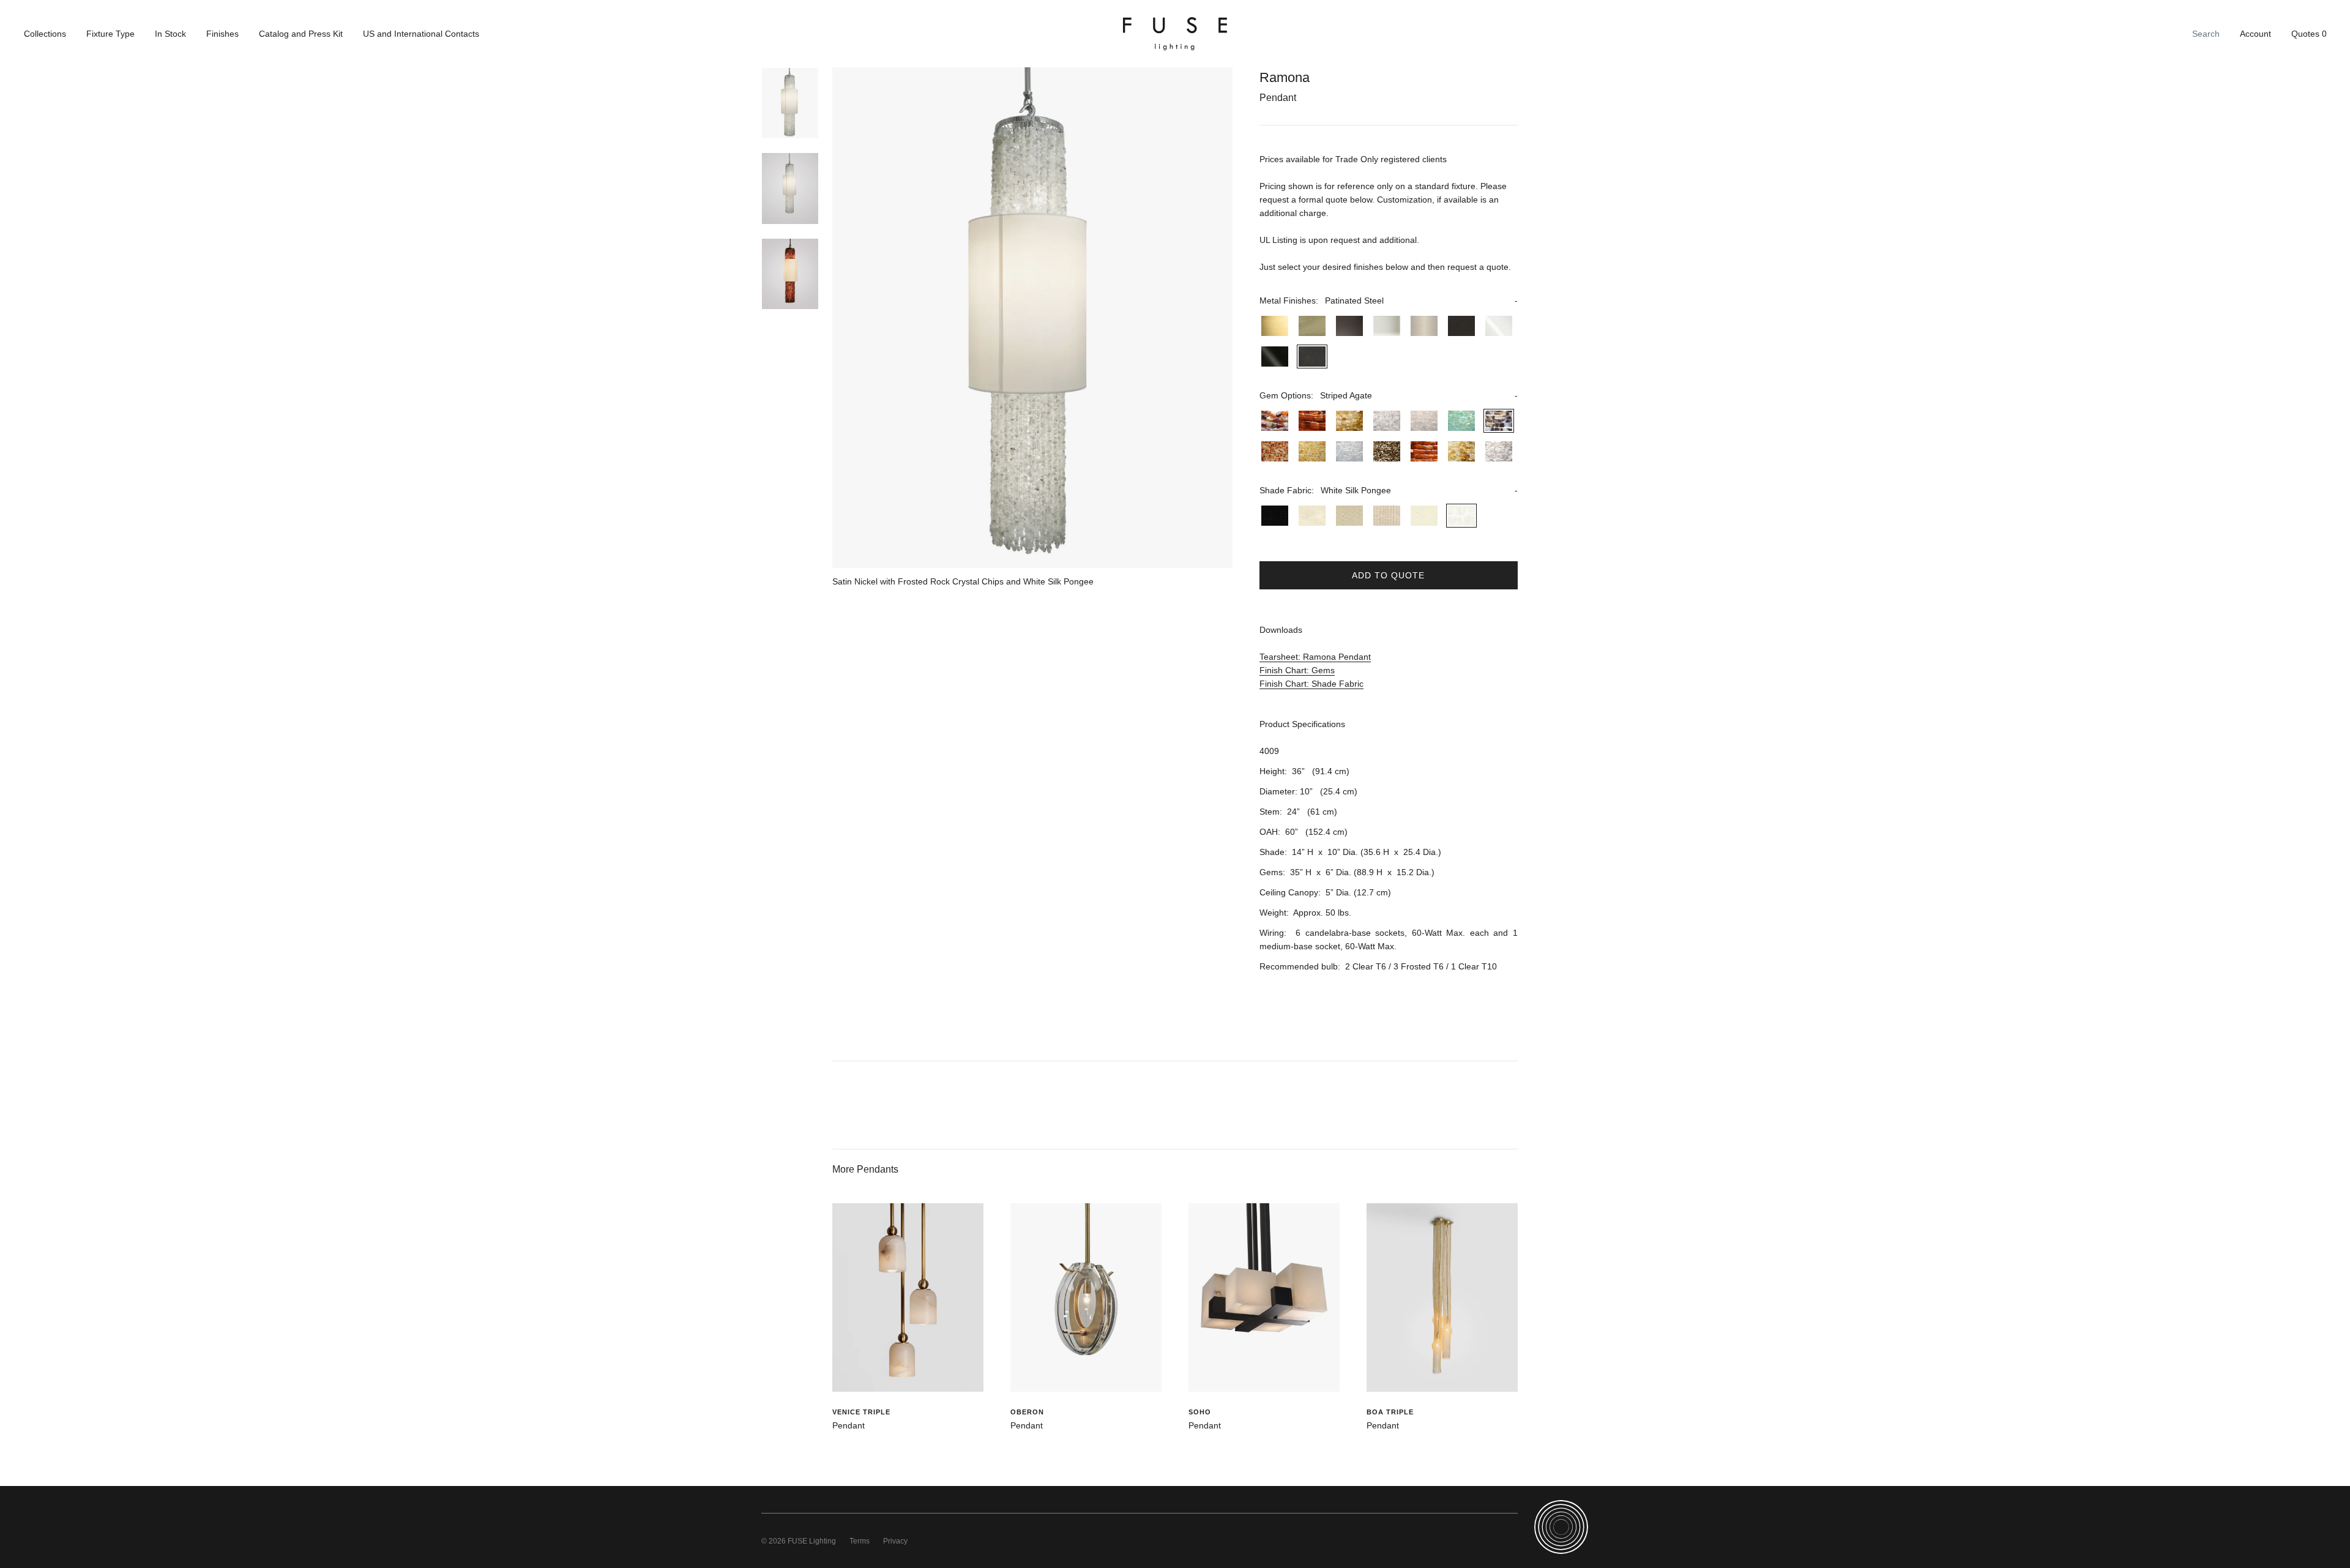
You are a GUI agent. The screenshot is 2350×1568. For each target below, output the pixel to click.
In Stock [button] (170, 34)
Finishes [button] (222, 34)
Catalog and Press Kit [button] (301, 34)
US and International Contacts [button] (421, 34)
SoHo (1200, 1412)
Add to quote (1388, 575)
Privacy (895, 1541)
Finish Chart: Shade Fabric (1311, 684)
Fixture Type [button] (110, 34)
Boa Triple (1390, 1412)
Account (2255, 34)
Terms (860, 1541)
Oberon (1027, 1412)
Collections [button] (45, 34)
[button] (1388, 301)
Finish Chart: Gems (1297, 670)
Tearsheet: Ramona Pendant (1315, 657)
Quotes (2309, 34)
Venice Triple (861, 1412)
